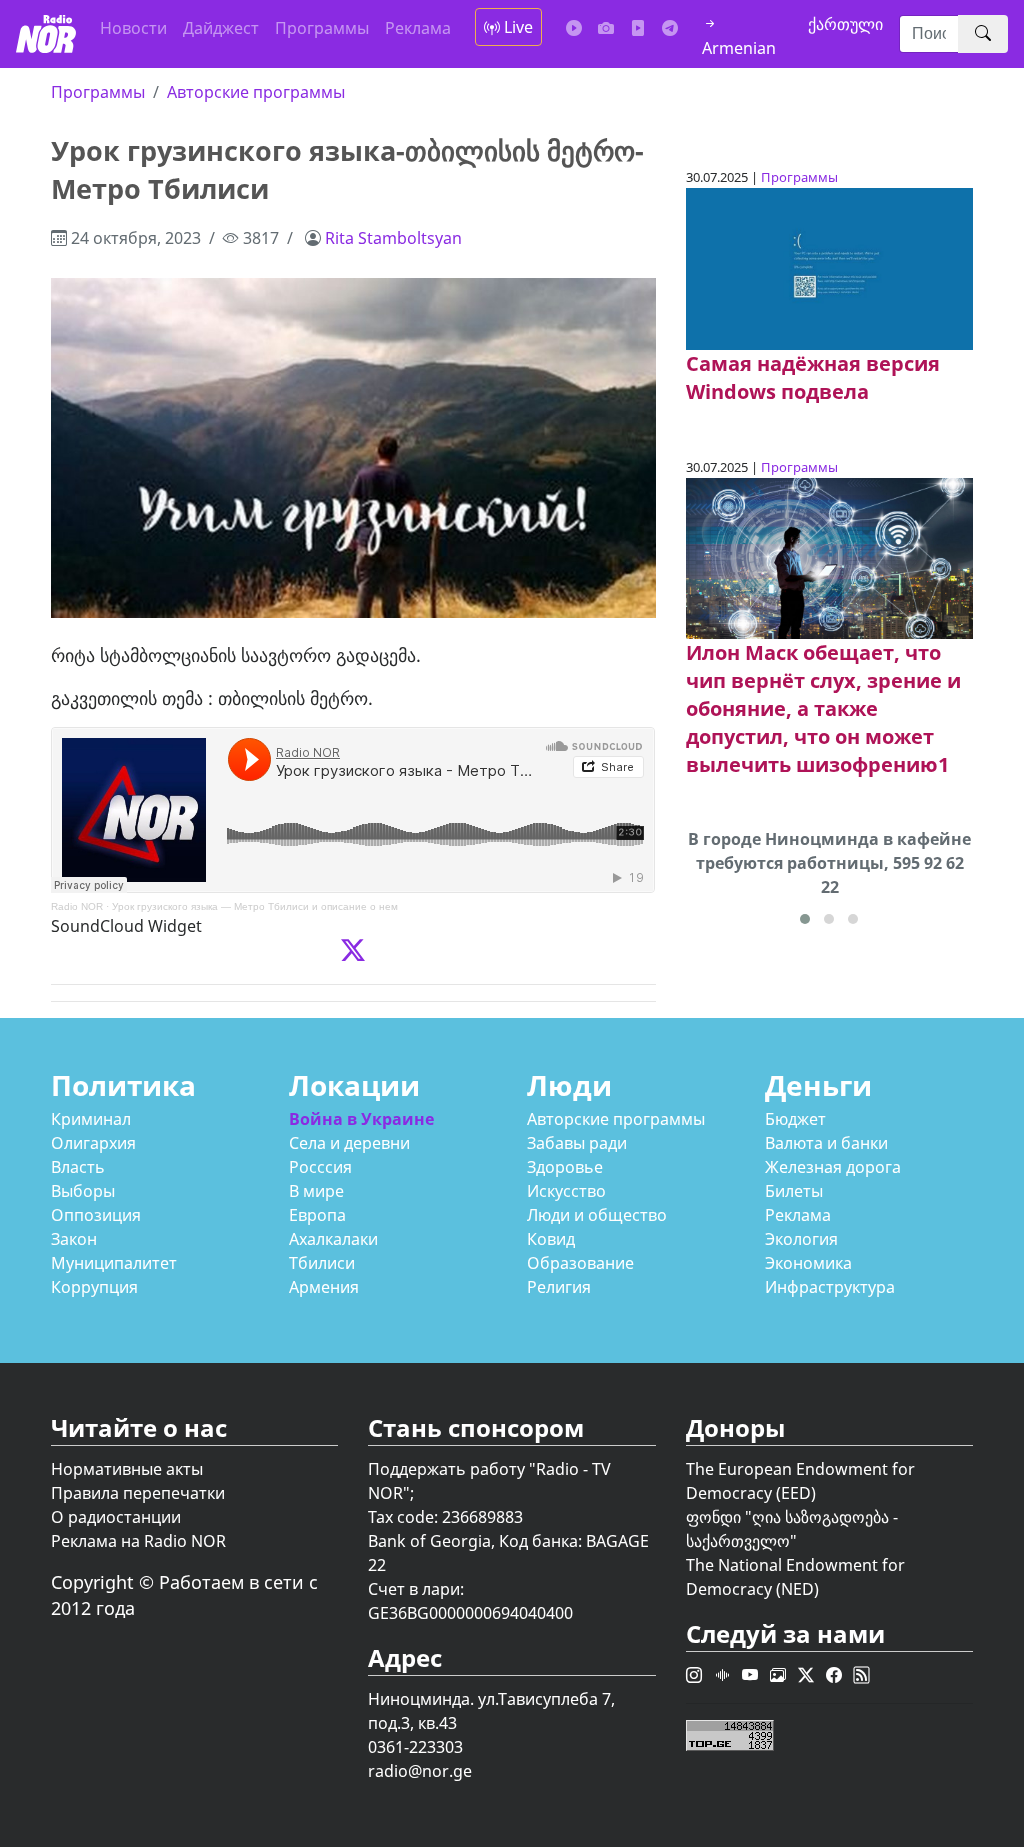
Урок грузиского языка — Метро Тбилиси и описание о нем (255, 906)
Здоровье (565, 1167)
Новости (133, 28)
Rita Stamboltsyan (393, 238)
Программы (322, 28)
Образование (580, 1263)
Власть (78, 1167)
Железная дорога (833, 1167)
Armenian (739, 48)
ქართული (845, 24)
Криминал (91, 1119)
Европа (317, 1215)
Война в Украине (361, 1119)
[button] (805, 919)
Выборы (83, 1191)
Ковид (551, 1239)
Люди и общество (597, 1215)
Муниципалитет (114, 1263)
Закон (74, 1239)
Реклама (418, 28)
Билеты (794, 1191)
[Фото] (606, 28)
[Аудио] (574, 28)
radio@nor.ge (420, 1771)
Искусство (566, 1191)
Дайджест (221, 28)
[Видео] (638, 28)
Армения (324, 1287)
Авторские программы (256, 92)
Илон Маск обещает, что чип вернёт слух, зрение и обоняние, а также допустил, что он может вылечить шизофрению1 (823, 708)
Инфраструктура (830, 1287)
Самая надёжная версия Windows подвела (813, 377)
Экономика (808, 1263)
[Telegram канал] (670, 28)
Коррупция (94, 1287)
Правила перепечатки (138, 1493)
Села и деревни (349, 1143)
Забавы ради (577, 1143)
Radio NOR (77, 906)
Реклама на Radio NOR (138, 1541)
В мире (316, 1191)
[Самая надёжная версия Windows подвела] (829, 267)
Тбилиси (322, 1263)
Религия (559, 1287)
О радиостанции (116, 1517)
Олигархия (93, 1143)
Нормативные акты (127, 1469)
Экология (801, 1239)
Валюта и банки (826, 1143)
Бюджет (795, 1119)
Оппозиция (96, 1215)
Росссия (320, 1167)
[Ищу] (983, 34)
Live (516, 27)
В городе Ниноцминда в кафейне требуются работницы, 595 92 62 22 (829, 863)
